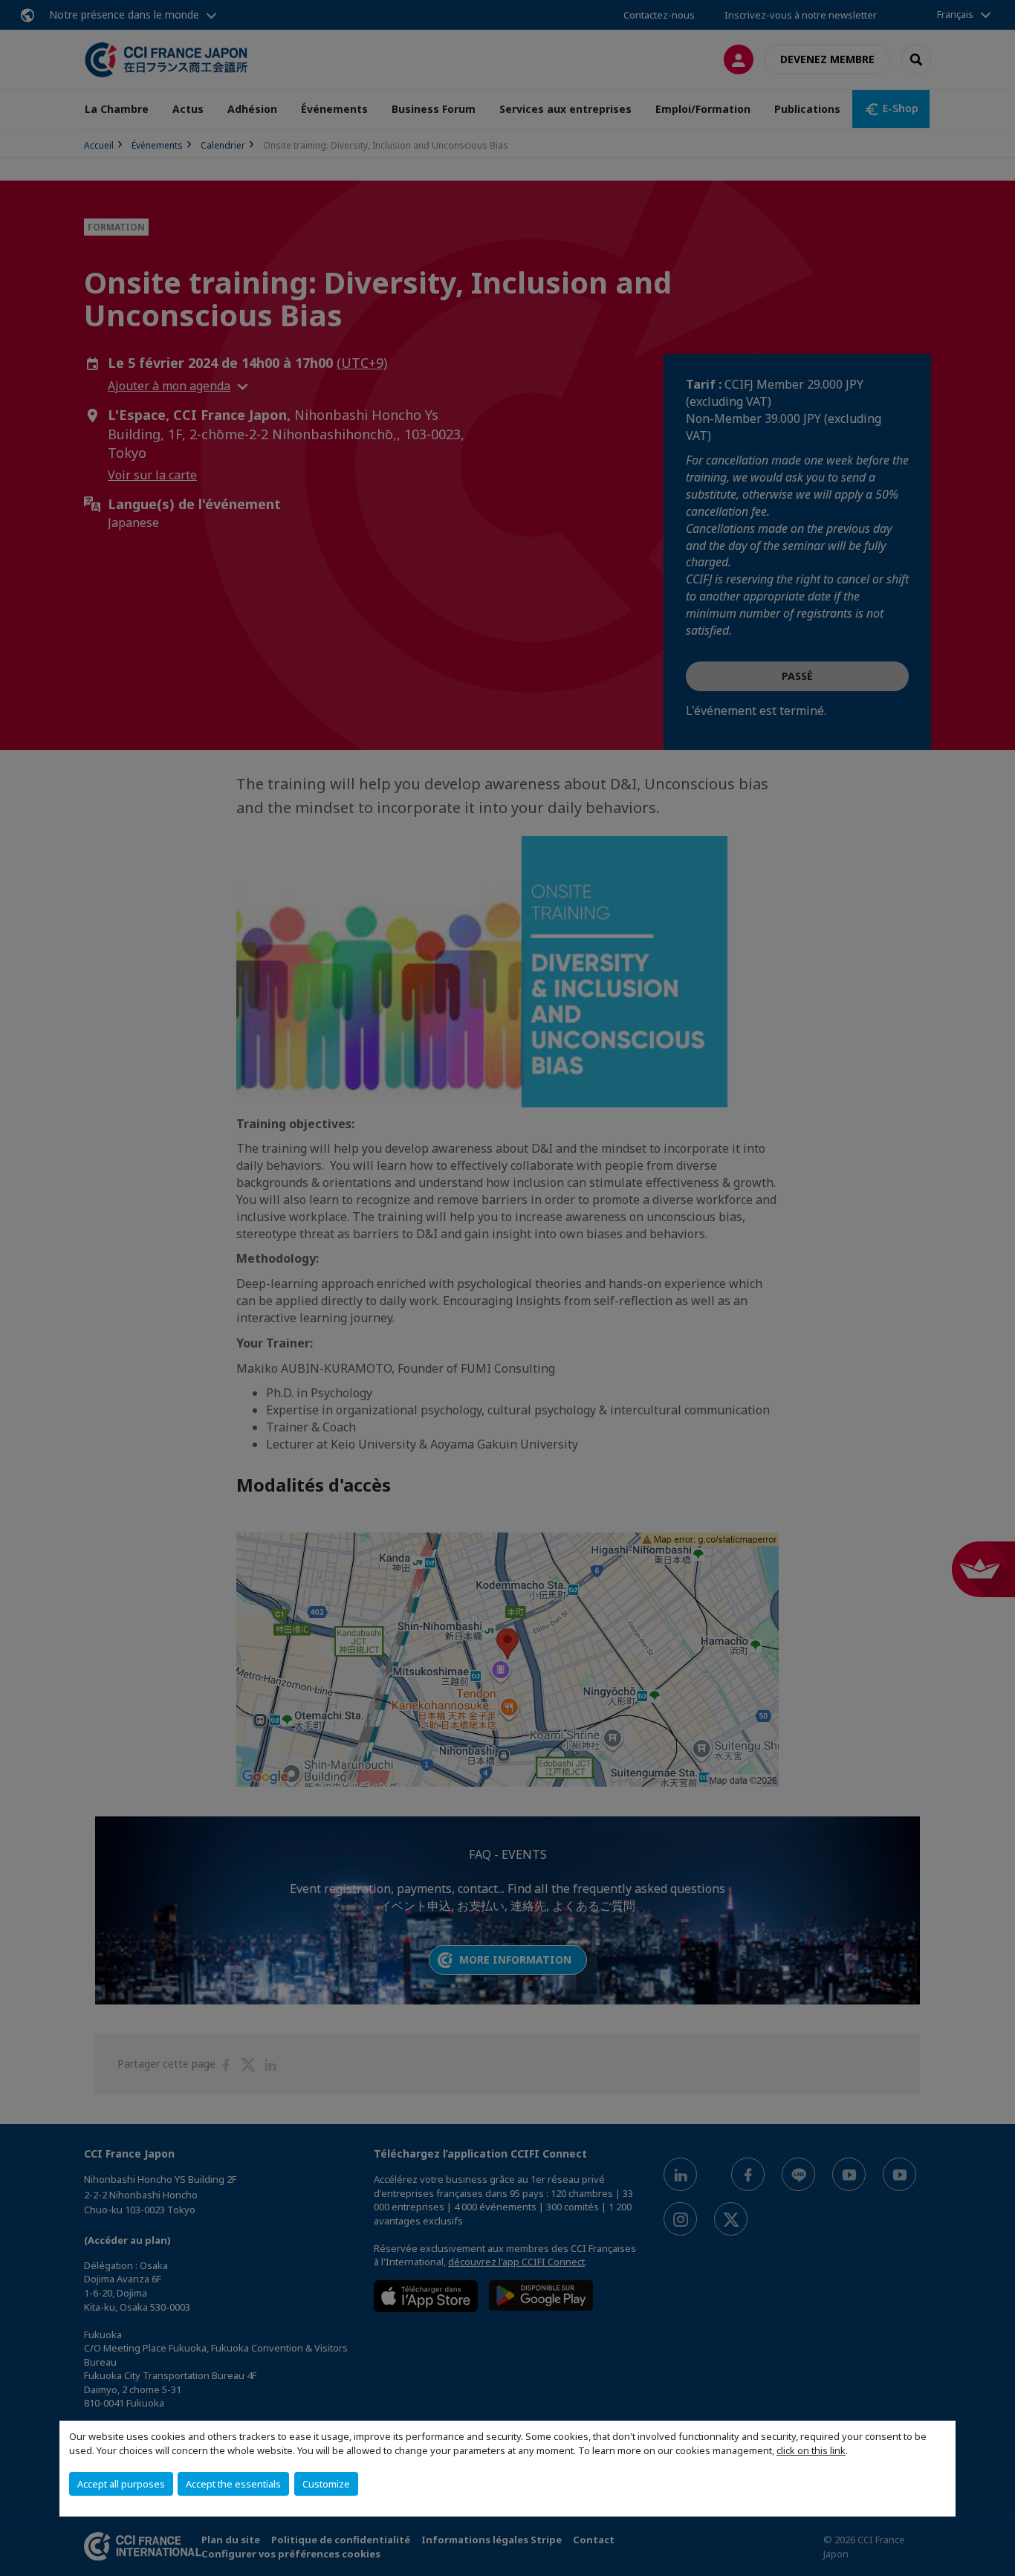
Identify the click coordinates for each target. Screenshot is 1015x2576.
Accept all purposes (121, 2484)
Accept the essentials (233, 2484)
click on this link (811, 2450)
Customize (326, 2484)
